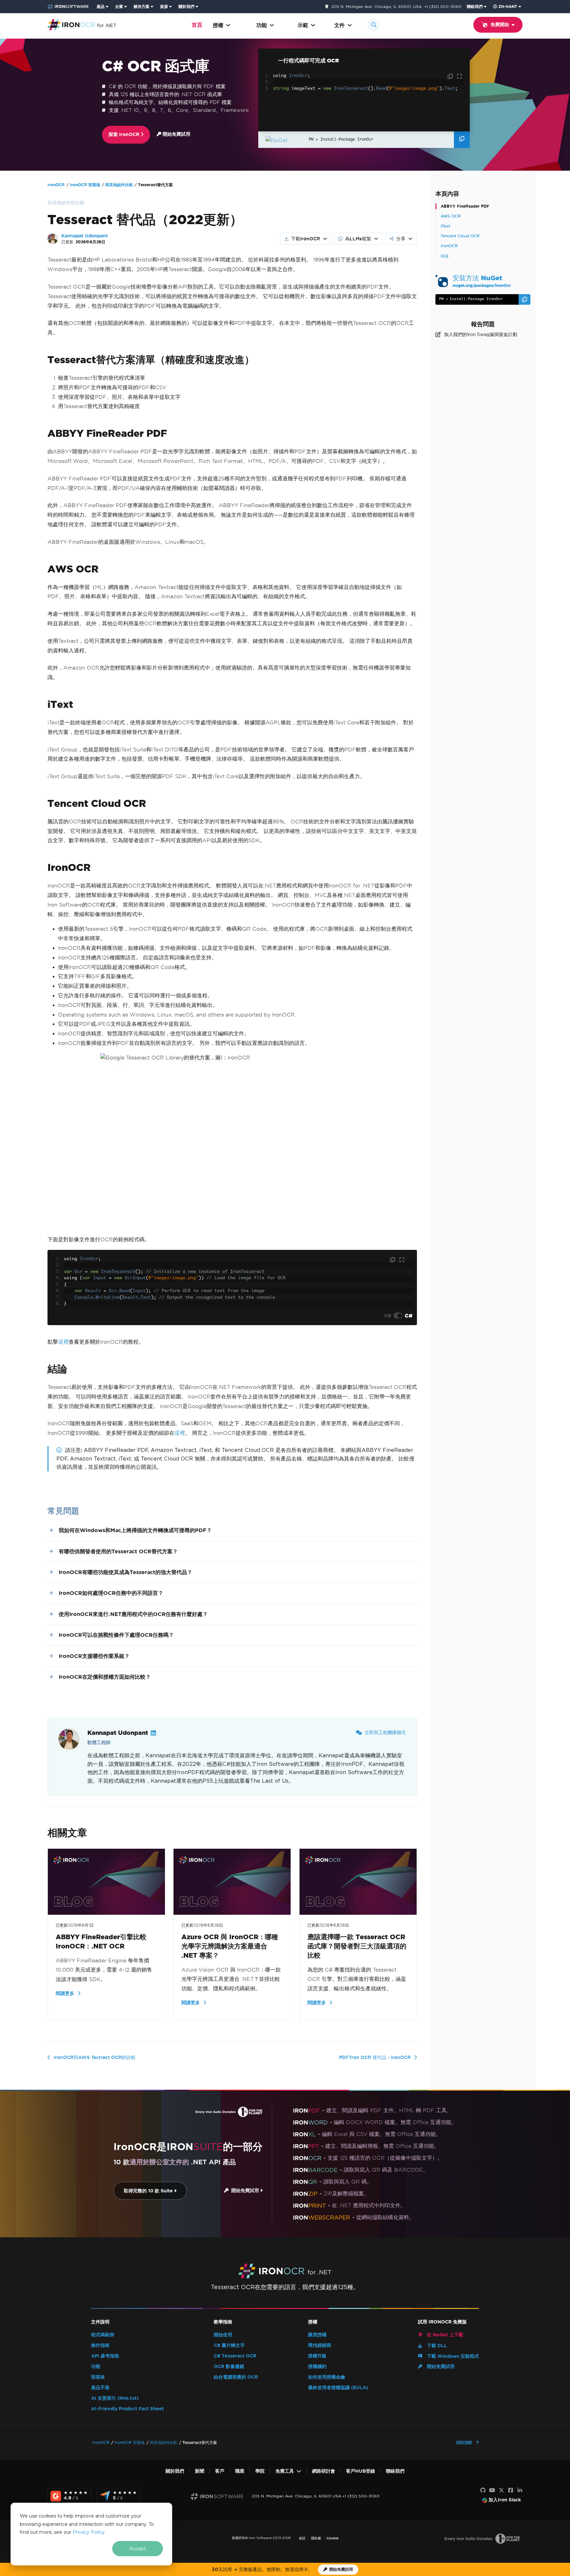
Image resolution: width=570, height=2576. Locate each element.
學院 (260, 2471)
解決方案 (142, 6)
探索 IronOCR (125, 135)
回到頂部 (465, 2442)
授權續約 (317, 2367)
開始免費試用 (176, 134)
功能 (262, 25)
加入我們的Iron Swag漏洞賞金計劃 (481, 334)
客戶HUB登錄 (361, 2471)
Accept (138, 2549)
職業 (240, 2471)
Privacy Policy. (89, 2532)
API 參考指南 (105, 2356)
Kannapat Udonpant (85, 236)
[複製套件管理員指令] (462, 140)
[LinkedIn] (520, 2490)
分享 (401, 239)
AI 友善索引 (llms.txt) (115, 2398)
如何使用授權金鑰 (327, 2377)
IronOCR (56, 185)
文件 (339, 25)
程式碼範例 (103, 2335)
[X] (501, 2490)
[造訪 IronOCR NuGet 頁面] (285, 139)
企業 (119, 6)
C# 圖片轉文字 (229, 2345)
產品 (101, 6)
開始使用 (223, 2335)
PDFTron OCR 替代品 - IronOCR (375, 2057)
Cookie (332, 2538)
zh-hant (508, 6)
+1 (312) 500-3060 (443, 6)
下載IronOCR (305, 239)
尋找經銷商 (320, 2345)
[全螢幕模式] (459, 77)
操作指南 (100, 2345)
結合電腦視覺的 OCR (236, 2377)
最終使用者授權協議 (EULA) (338, 2388)
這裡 (63, 1342)
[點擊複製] (451, 77)
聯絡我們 (475, 6)
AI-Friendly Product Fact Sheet (127, 2409)
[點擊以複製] (393, 1260)
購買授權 (317, 2335)
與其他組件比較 (119, 185)
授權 (218, 25)
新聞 (200, 2471)
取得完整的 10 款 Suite (149, 2191)
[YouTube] (492, 2490)
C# (409, 1316)
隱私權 (316, 2538)
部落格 (98, 2377)
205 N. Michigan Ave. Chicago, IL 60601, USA (376, 7)
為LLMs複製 (358, 239)
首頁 (197, 25)
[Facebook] (511, 2490)
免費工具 (285, 2471)
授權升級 (317, 2356)
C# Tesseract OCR (235, 2356)
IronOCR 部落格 (85, 185)
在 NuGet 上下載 (444, 2335)
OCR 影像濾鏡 (229, 2367)
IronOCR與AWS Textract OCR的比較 (95, 2057)
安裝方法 (482, 281)
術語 (302, 2538)
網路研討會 (324, 2471)
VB (387, 1316)
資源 (164, 6)
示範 (303, 25)
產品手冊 (100, 2388)
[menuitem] (103, 7)
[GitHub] (483, 2490)
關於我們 (186, 6)
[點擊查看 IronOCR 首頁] (82, 24)
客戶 (220, 2471)
